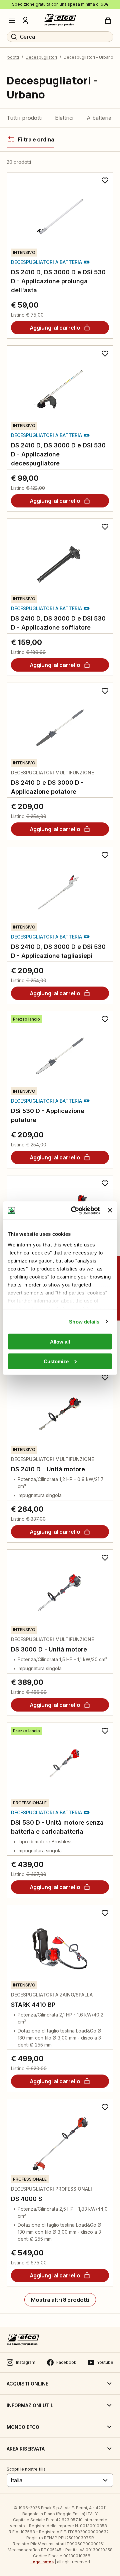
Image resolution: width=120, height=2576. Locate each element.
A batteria (99, 118)
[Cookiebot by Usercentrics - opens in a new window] (74, 1210)
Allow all (60, 1342)
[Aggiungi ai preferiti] (105, 180)
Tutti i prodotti (24, 118)
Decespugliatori (41, 57)
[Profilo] (25, 20)
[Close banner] (110, 1210)
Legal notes (42, 2562)
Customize (56, 1361)
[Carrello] (108, 20)
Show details (84, 1321)
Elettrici (64, 118)
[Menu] (12, 20)
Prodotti (11, 57)
